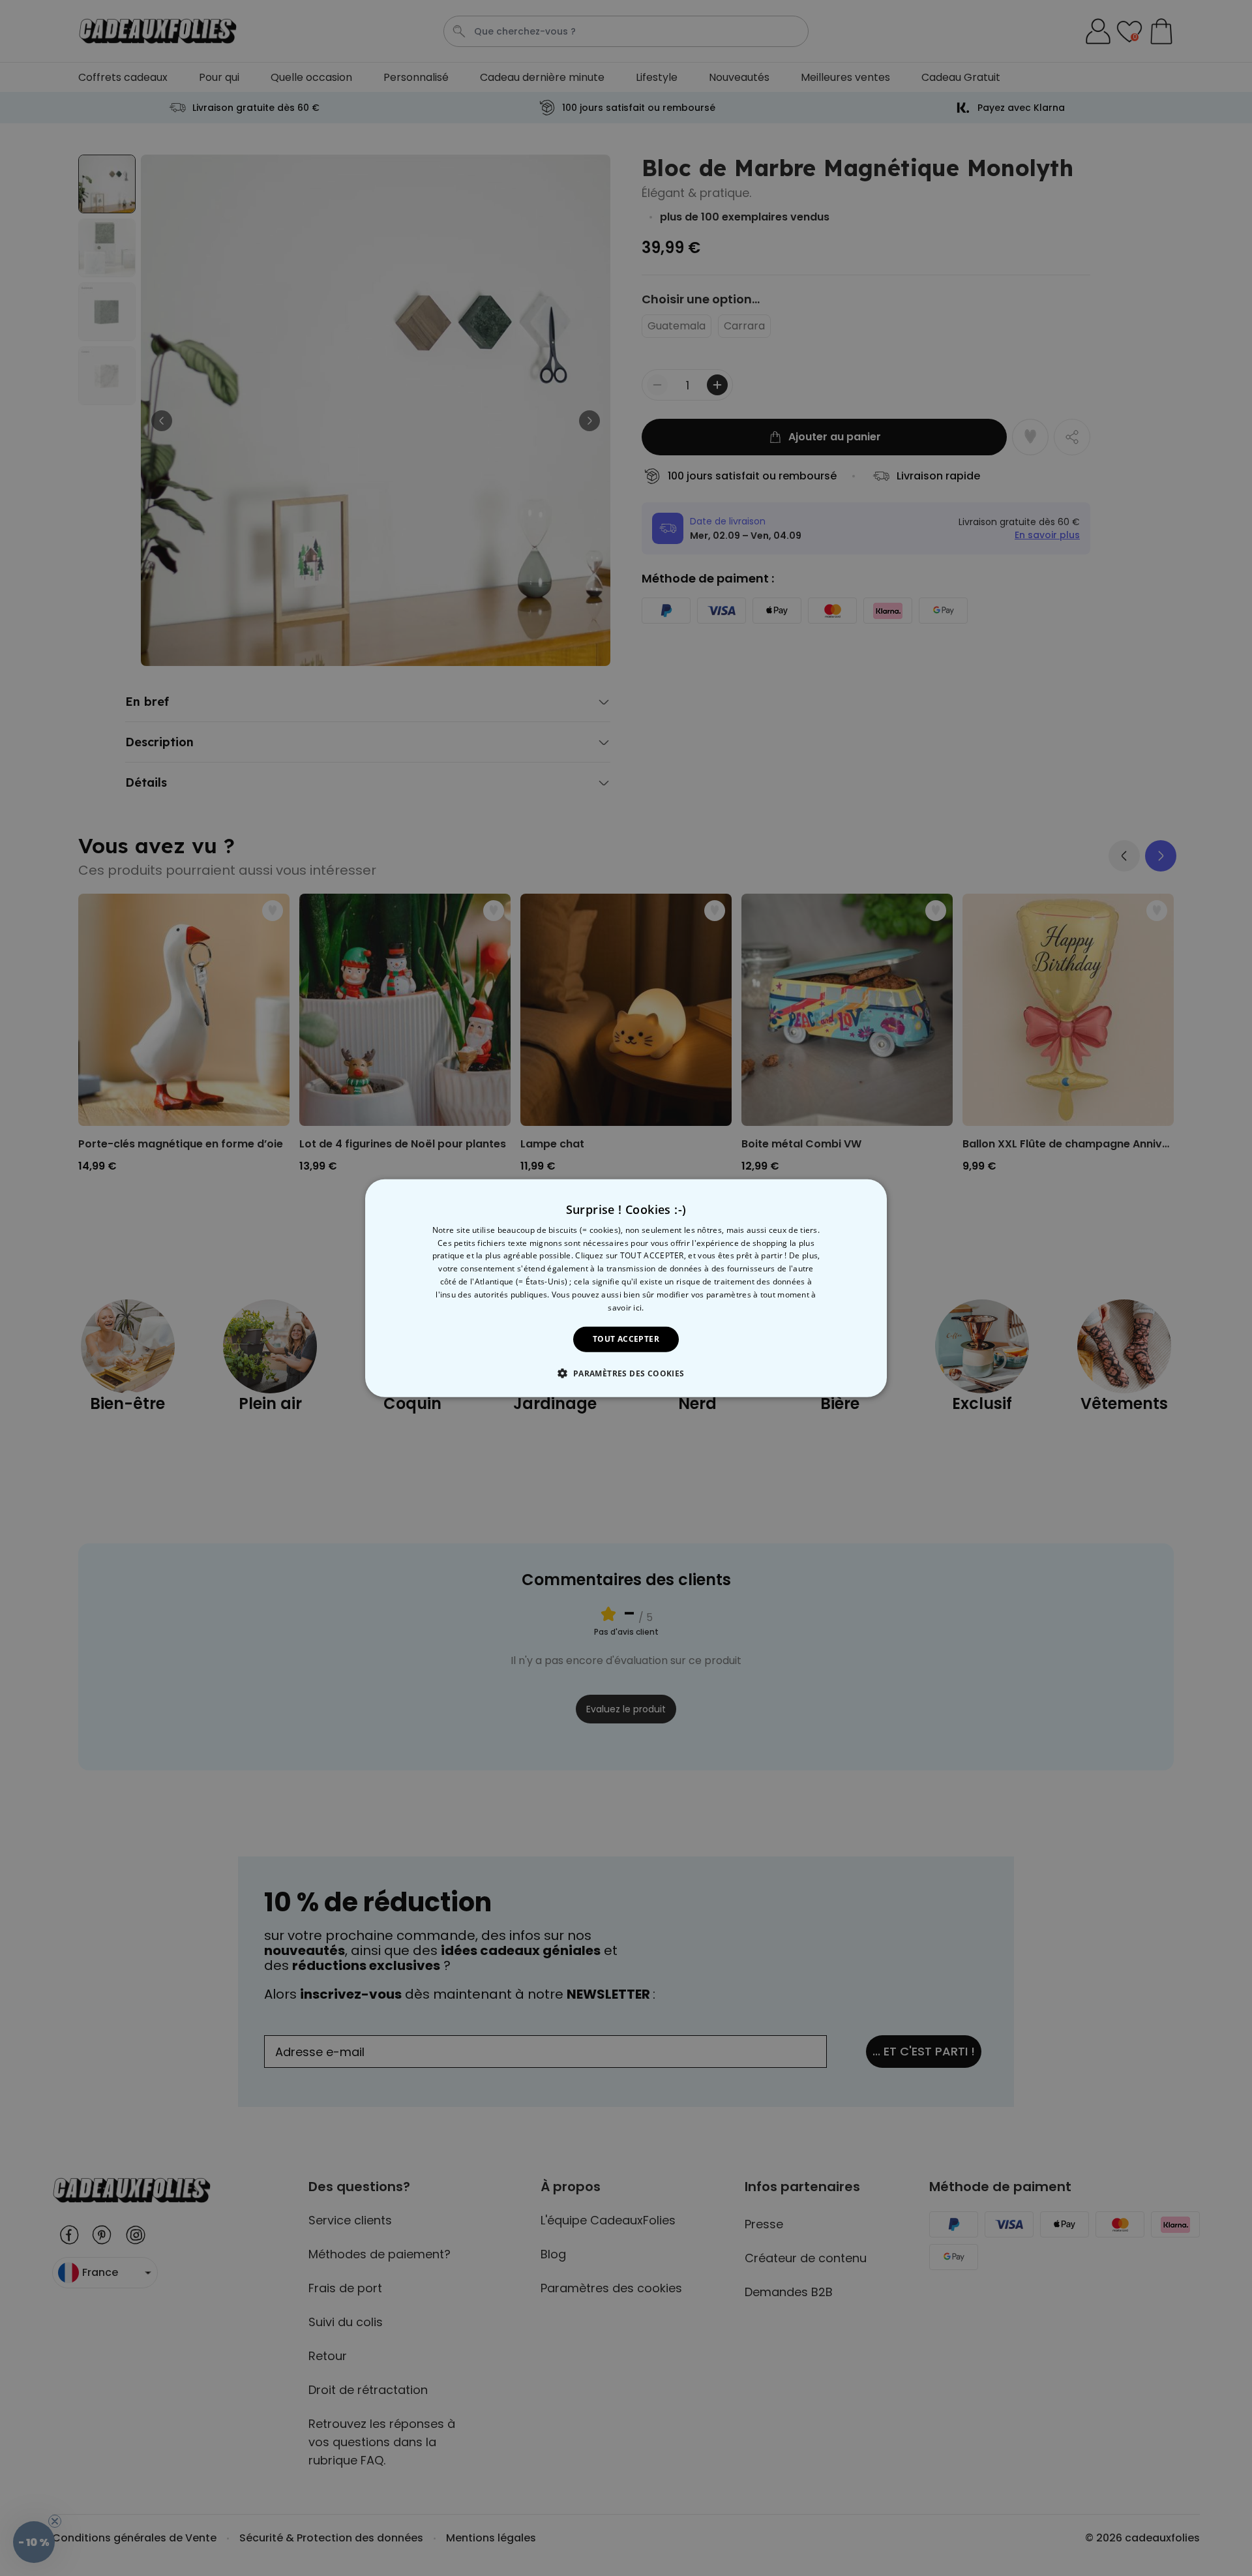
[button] (626, 1373)
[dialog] (626, 1288)
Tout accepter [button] (626, 1339)
